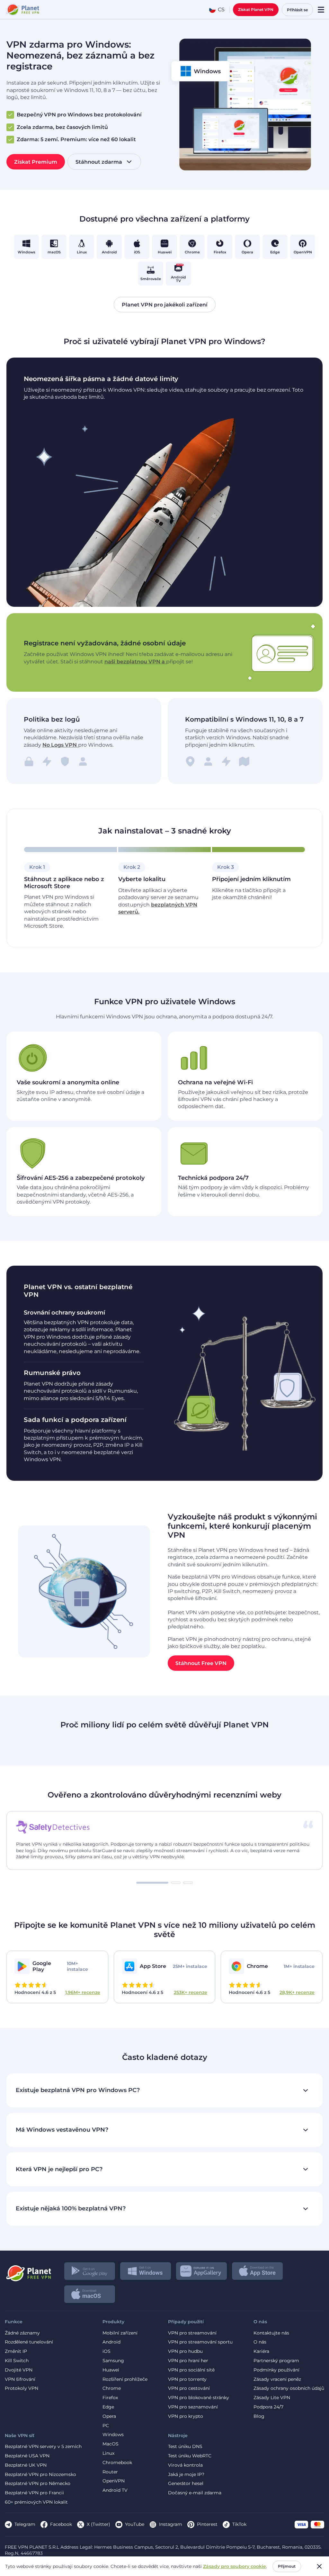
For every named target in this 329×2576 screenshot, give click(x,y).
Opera (109, 2416)
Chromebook (117, 2463)
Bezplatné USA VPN (27, 2456)
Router (110, 2472)
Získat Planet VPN (256, 9)
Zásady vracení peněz (277, 2379)
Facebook (61, 2524)
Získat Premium (36, 162)
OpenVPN (114, 2481)
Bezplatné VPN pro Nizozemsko (40, 2475)
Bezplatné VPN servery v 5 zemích (43, 2447)
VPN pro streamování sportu (200, 2342)
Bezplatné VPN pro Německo (38, 2484)
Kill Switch (17, 2361)
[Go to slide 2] (176, 1883)
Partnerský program (276, 2361)
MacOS (111, 2444)
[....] (22, 10)
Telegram (25, 2524)
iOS (107, 2351)
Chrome (112, 2388)
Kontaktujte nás (271, 2333)
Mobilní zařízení (120, 2333)
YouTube (135, 2524)
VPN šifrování (20, 2379)
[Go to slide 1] (152, 1883)
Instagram (171, 2524)
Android (111, 2342)
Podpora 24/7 (268, 2407)
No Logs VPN (60, 745)
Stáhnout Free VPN (201, 1663)
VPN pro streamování (192, 2333)
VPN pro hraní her (188, 2361)
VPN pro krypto (186, 2416)
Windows (113, 2435)
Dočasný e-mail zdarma (195, 2493)
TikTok (239, 2524)
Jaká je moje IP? (186, 2475)
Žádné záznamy (22, 2333)
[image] (28, 2271)
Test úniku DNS (185, 2447)
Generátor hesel (186, 2484)
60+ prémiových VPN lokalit (36, 2502)
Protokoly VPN (22, 2388)
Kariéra (261, 2351)
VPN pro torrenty (187, 2379)
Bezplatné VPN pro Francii (34, 2493)
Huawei (111, 2370)
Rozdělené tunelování (29, 2342)
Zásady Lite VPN (272, 2398)
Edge (108, 2407)
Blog (259, 2416)
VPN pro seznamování (193, 2407)
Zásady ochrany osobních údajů (289, 2388)
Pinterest (207, 2524)
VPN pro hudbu (185, 2351)
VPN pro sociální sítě (191, 2370)
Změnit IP (16, 2351)
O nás (260, 2342)
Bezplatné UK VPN (26, 2465)
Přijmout (287, 2566)
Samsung (113, 2361)
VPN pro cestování (189, 2388)
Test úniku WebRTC (190, 2456)
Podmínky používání (276, 2370)
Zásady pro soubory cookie (235, 2566)
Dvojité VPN (19, 2370)
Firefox (110, 2398)
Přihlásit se (297, 10)
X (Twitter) (98, 2524)
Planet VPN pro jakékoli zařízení (165, 304)
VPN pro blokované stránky (199, 2398)
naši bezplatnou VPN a (135, 662)
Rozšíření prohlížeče (125, 2379)
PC (106, 2426)
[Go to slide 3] (188, 1883)
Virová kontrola (185, 2465)
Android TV (115, 2490)
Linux (108, 2453)
